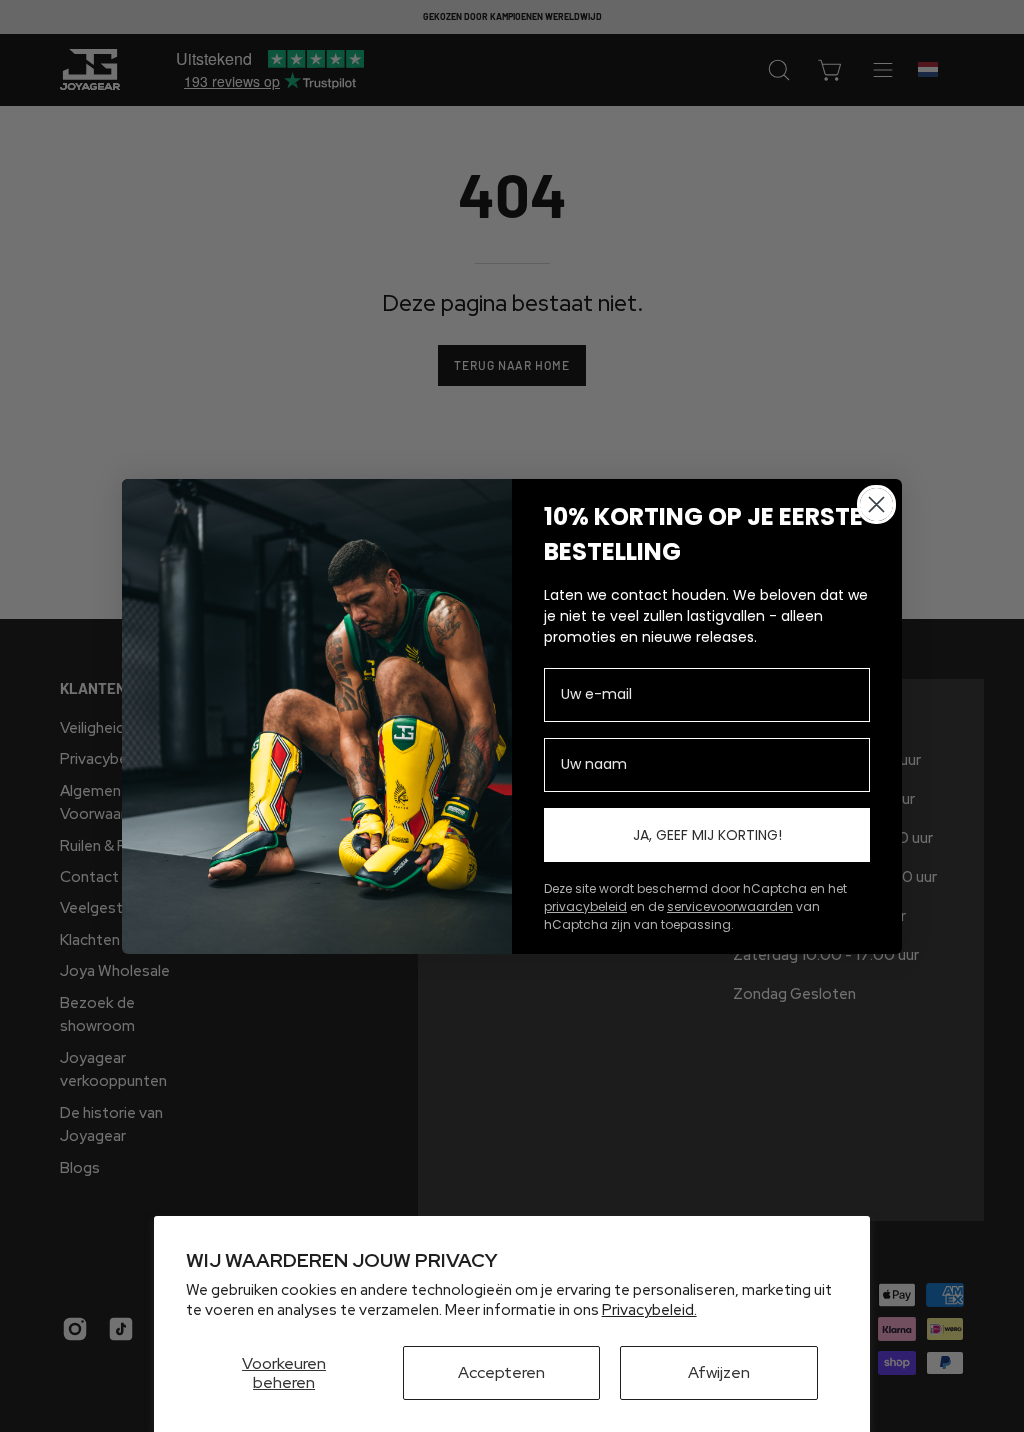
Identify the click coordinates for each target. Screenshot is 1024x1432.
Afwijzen (719, 1372)
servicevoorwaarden (730, 906)
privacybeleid (585, 906)
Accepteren (501, 1372)
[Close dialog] (876, 504)
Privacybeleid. (649, 1310)
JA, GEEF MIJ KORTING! (707, 835)
